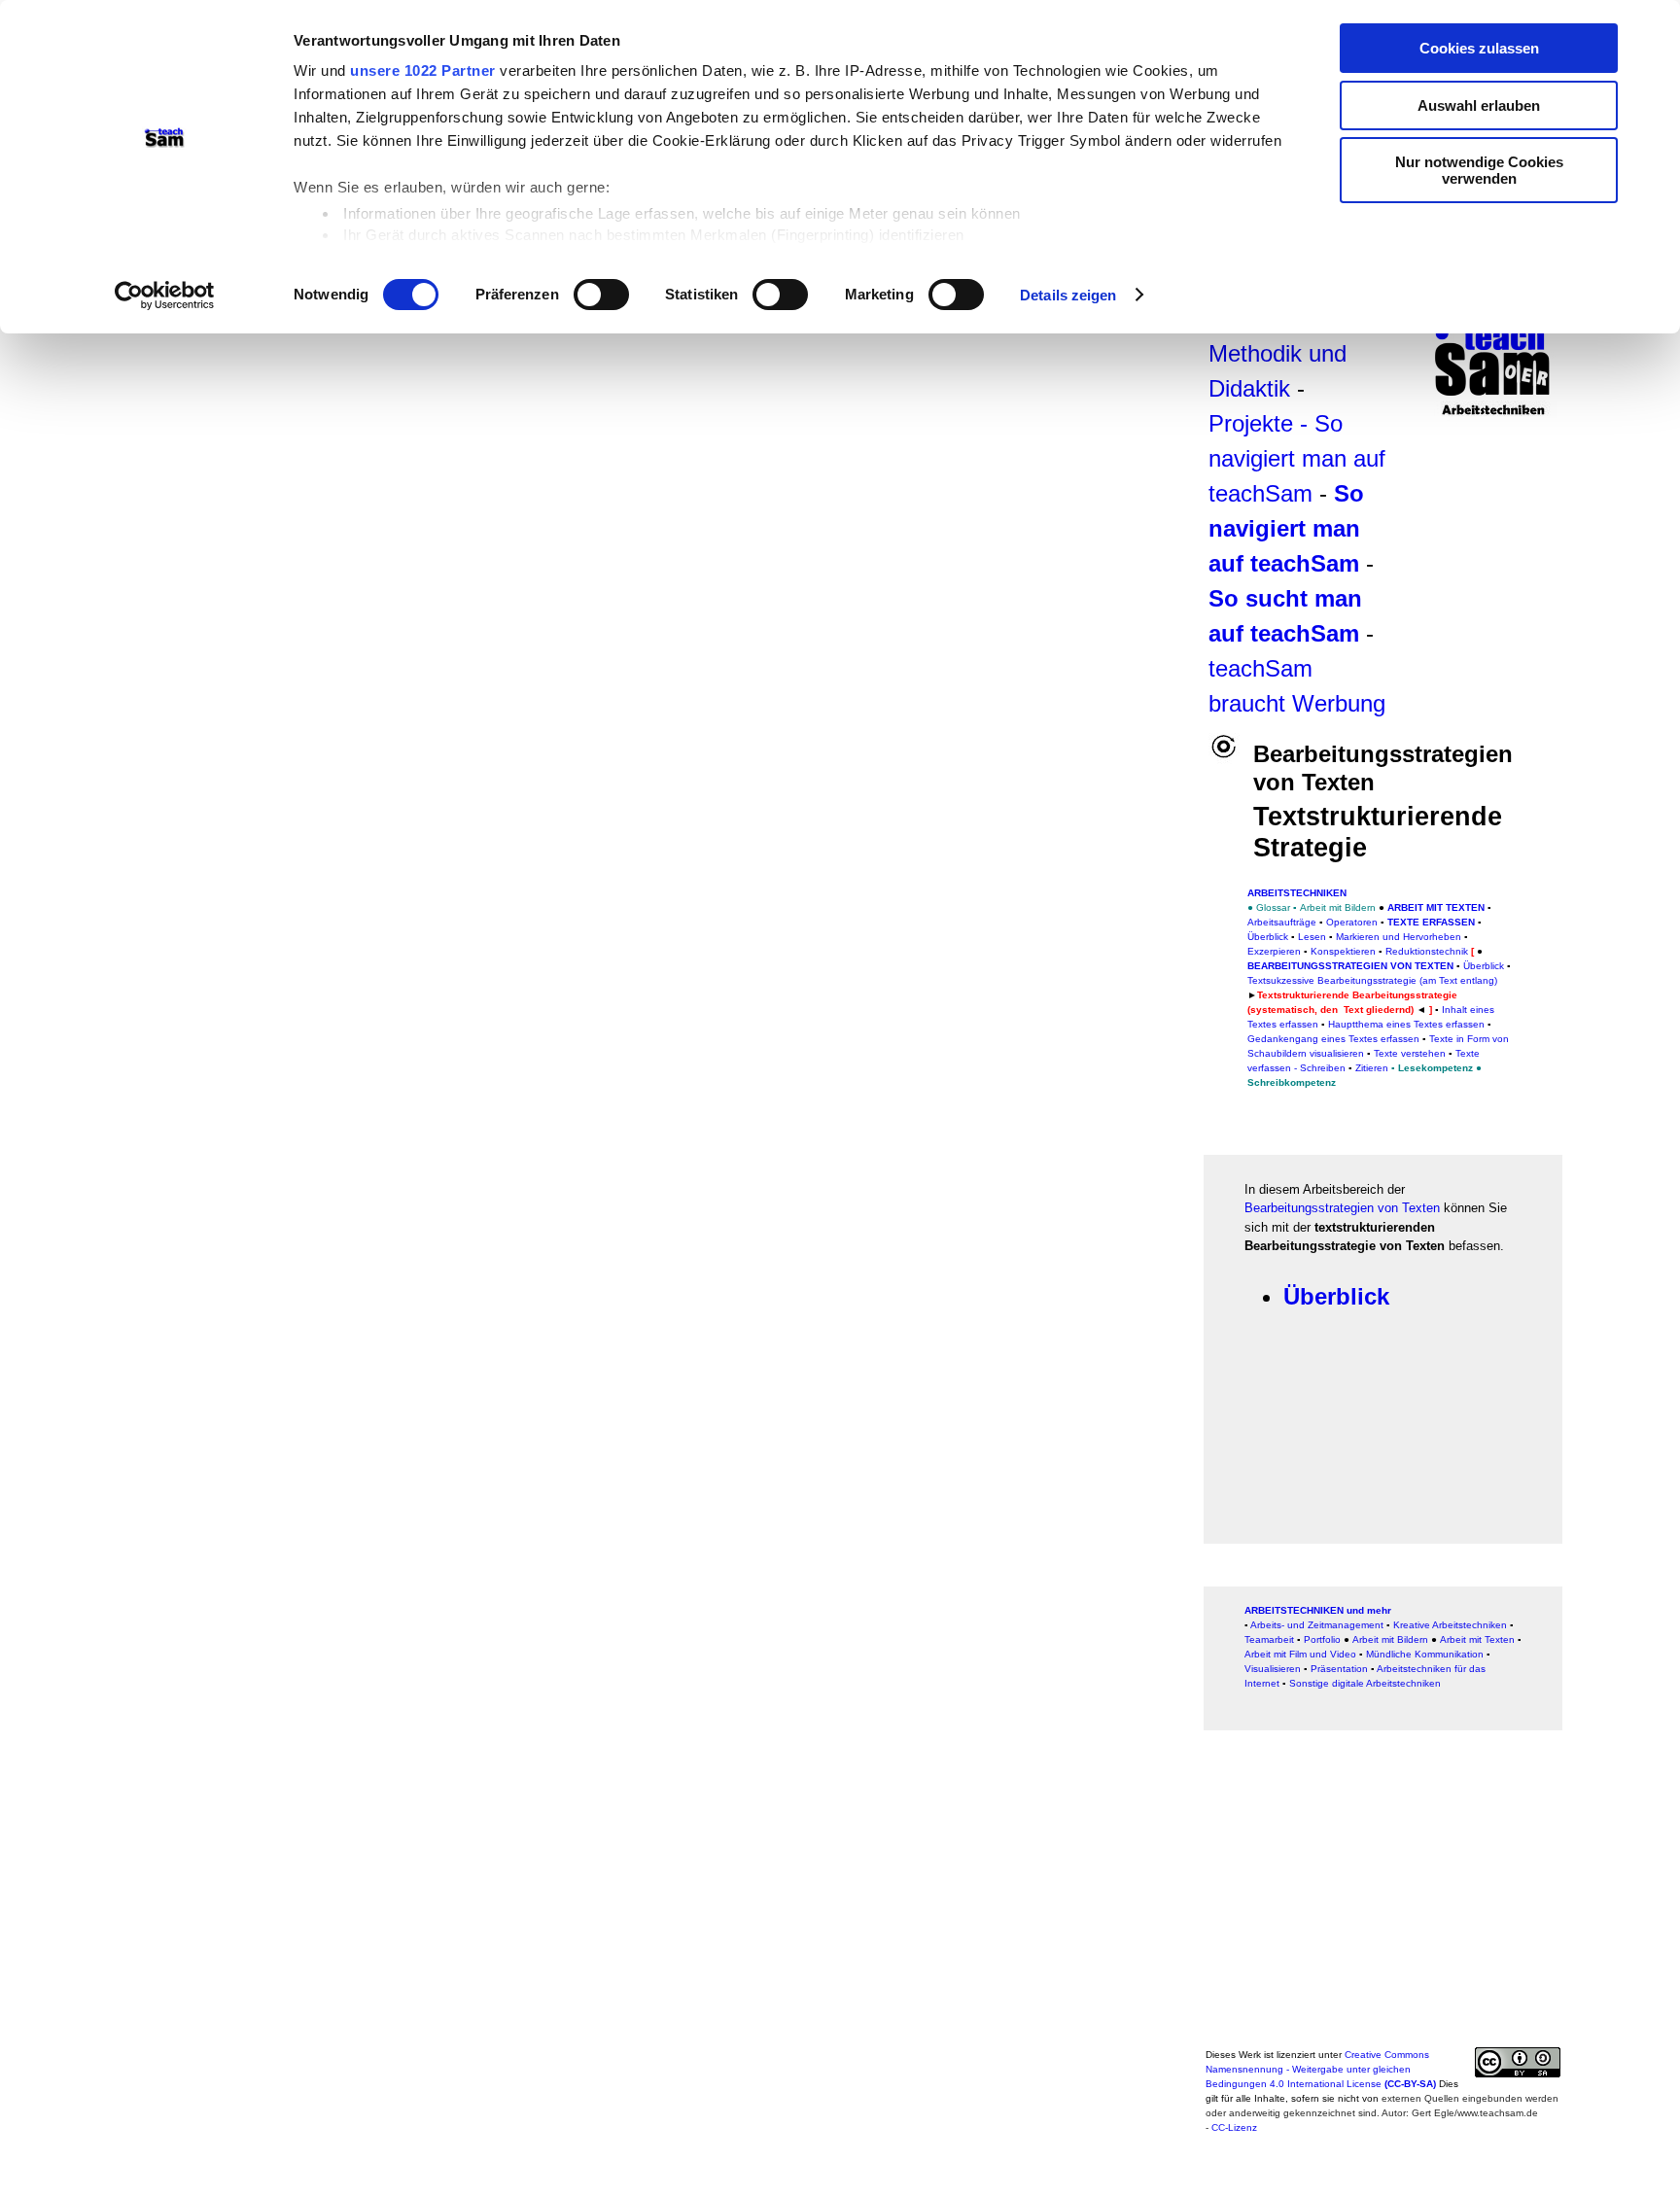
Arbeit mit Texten (1436, 907)
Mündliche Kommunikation (1425, 1654)
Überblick (1268, 937)
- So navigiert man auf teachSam (1297, 458)
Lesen (1312, 937)
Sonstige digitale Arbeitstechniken (1365, 1683)
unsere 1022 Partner (423, 70)
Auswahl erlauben (1479, 105)
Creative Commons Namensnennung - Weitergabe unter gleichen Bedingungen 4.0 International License (1321, 2069)
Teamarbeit (1269, 1639)
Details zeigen (1068, 295)
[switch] (601, 295)
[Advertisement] (1383, 1905)
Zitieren (1372, 1068)
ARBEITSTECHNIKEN (1297, 893)
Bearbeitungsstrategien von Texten (1342, 1208)
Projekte (1251, 423)
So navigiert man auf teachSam (1286, 528)
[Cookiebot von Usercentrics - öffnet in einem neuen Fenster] (165, 296)
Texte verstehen (1410, 1053)
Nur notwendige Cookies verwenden (1479, 170)
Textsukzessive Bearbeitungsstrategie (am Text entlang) (1372, 980)
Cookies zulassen (1479, 48)
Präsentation (1339, 1669)
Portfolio (1322, 1639)
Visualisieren (1273, 1669)
